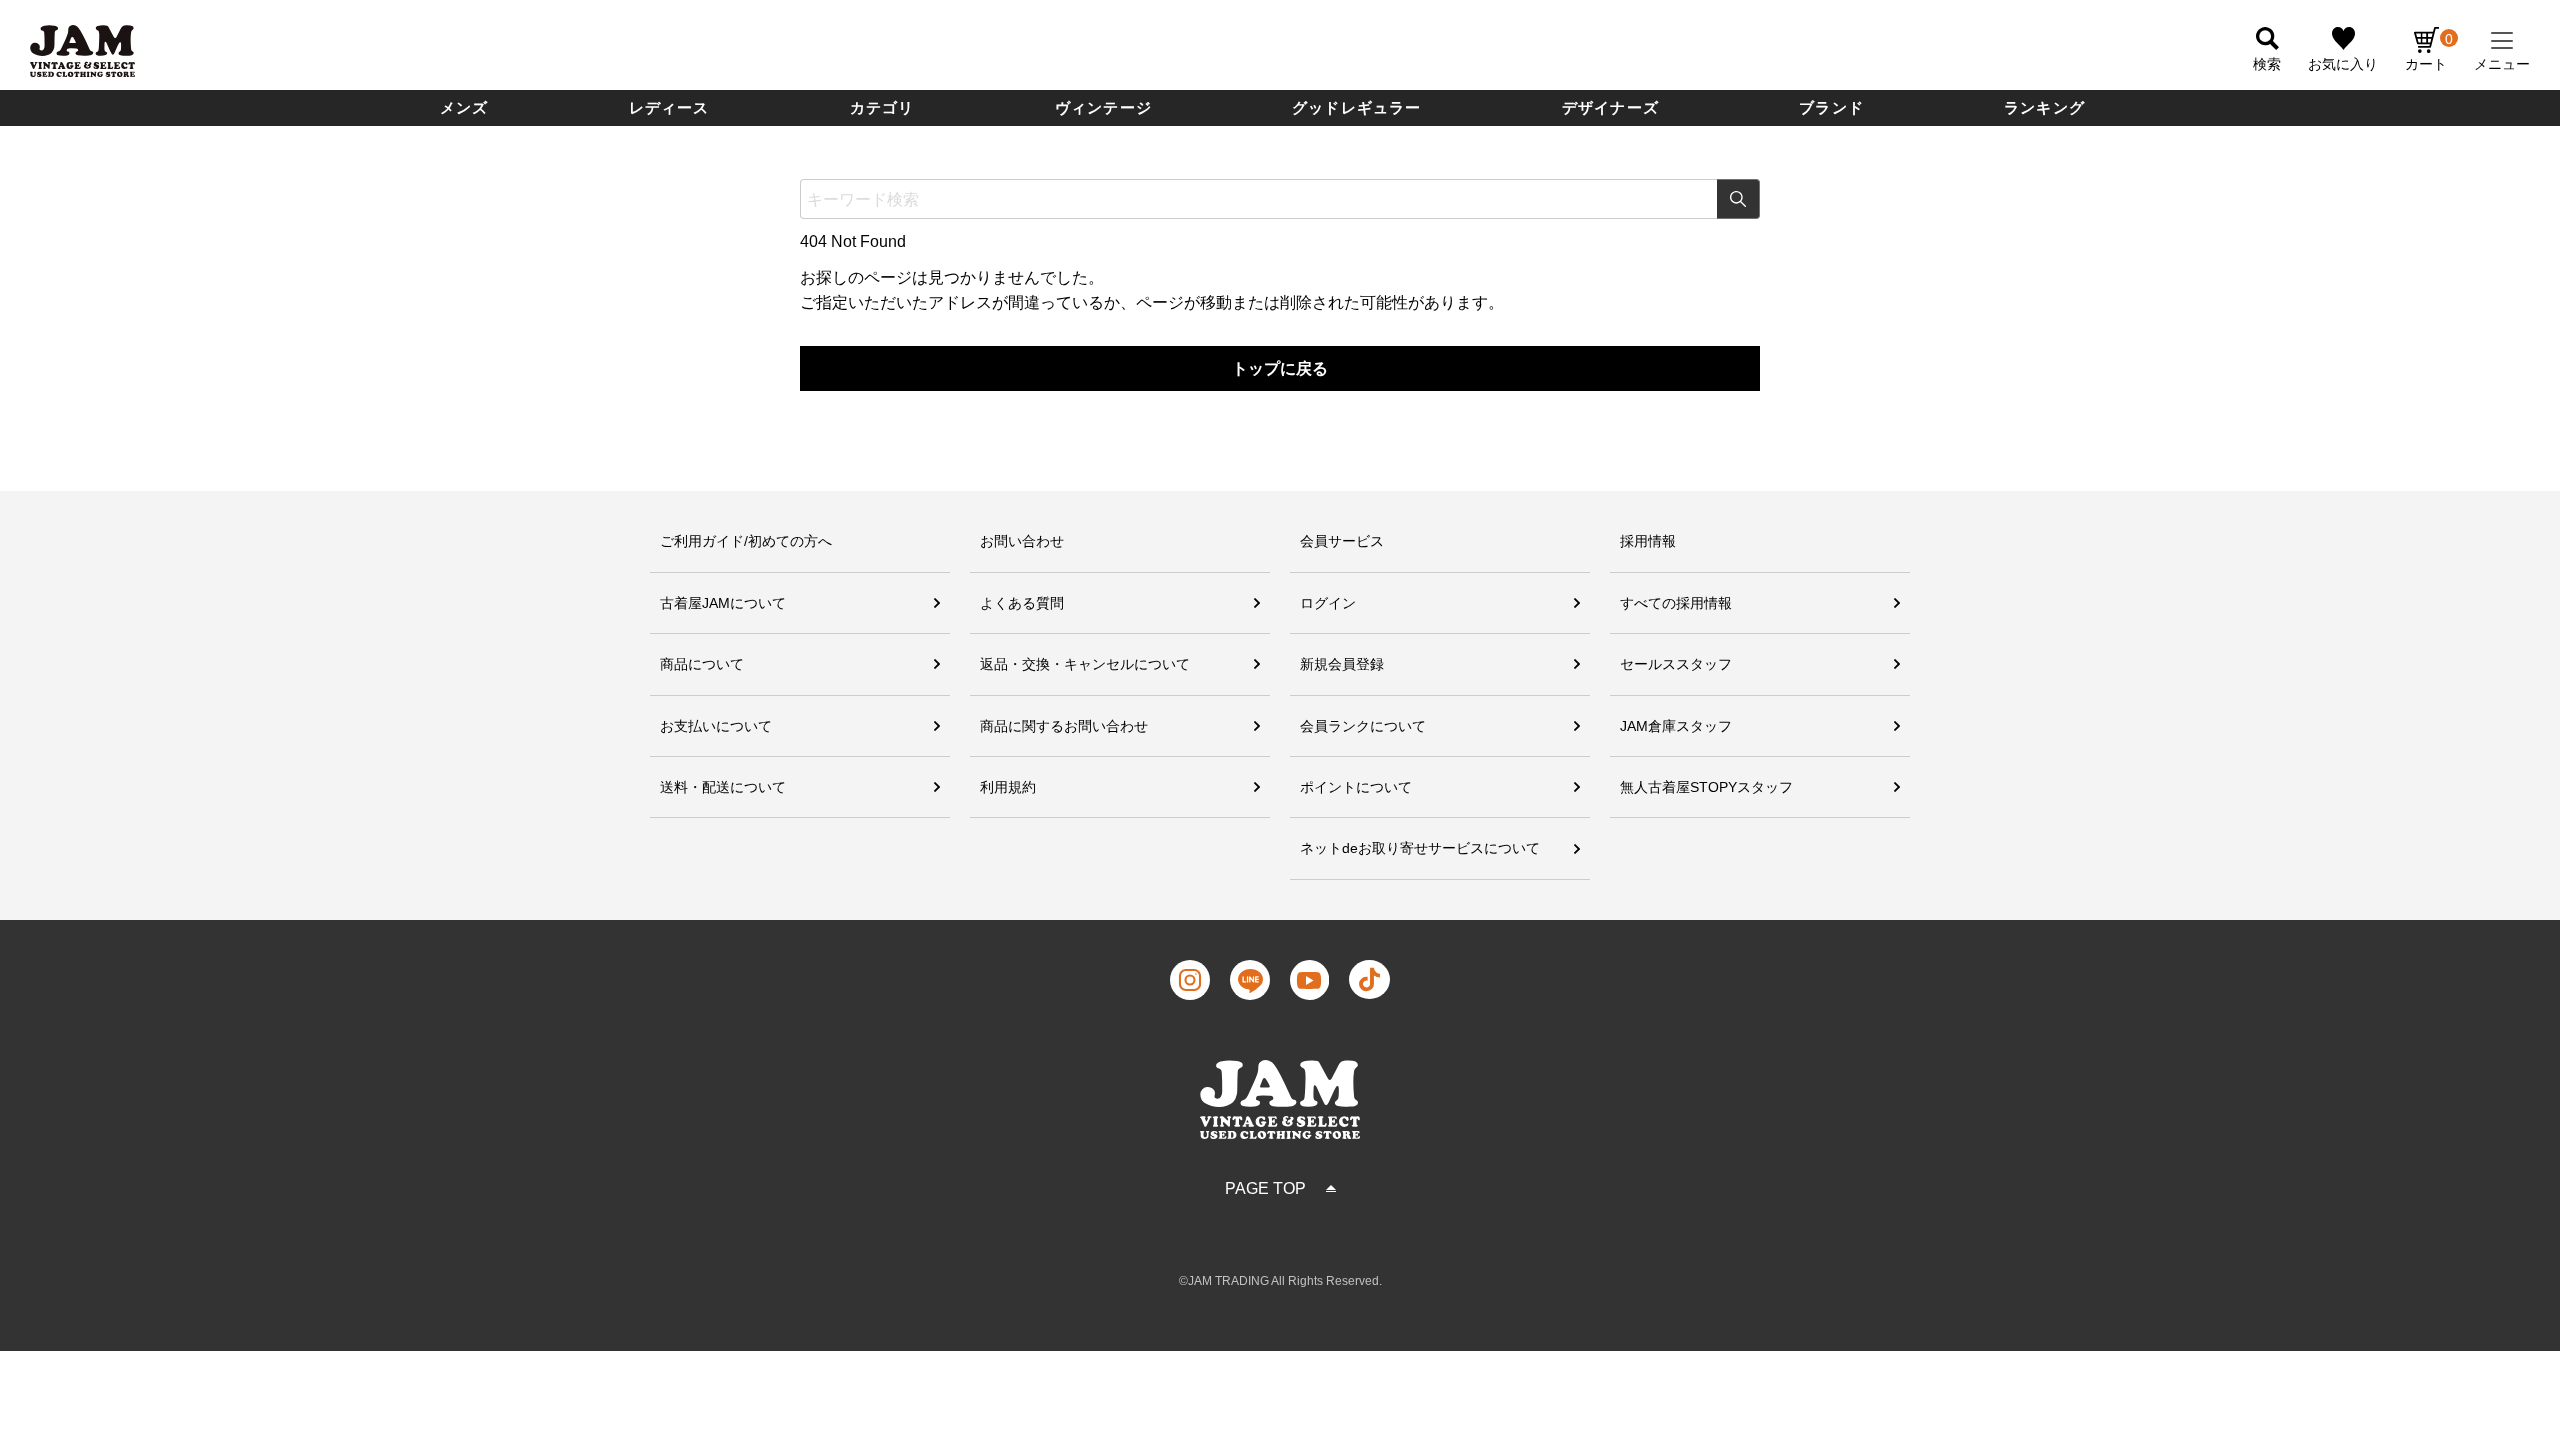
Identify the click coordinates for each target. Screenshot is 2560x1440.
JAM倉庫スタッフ (1676, 726)
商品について (702, 664)
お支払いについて (716, 726)
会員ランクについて (1363, 726)
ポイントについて (1356, 787)
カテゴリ (882, 107)
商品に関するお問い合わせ (1064, 726)
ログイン (1328, 603)
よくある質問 (1022, 603)
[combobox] (1280, 199)
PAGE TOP (1265, 1188)
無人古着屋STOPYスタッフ (1706, 787)
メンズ (464, 107)
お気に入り (2343, 64)
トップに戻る (1280, 368)
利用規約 (1008, 787)
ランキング (2044, 107)
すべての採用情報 (1676, 603)
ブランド (1831, 107)
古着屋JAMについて (723, 603)
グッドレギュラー (1357, 107)
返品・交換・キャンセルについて (1085, 664)
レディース (669, 107)
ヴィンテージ (1103, 107)
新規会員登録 (1342, 664)
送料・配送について (723, 787)
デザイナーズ (1610, 107)
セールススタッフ (1676, 664)
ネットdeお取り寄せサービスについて (1420, 848)
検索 (1738, 199)
